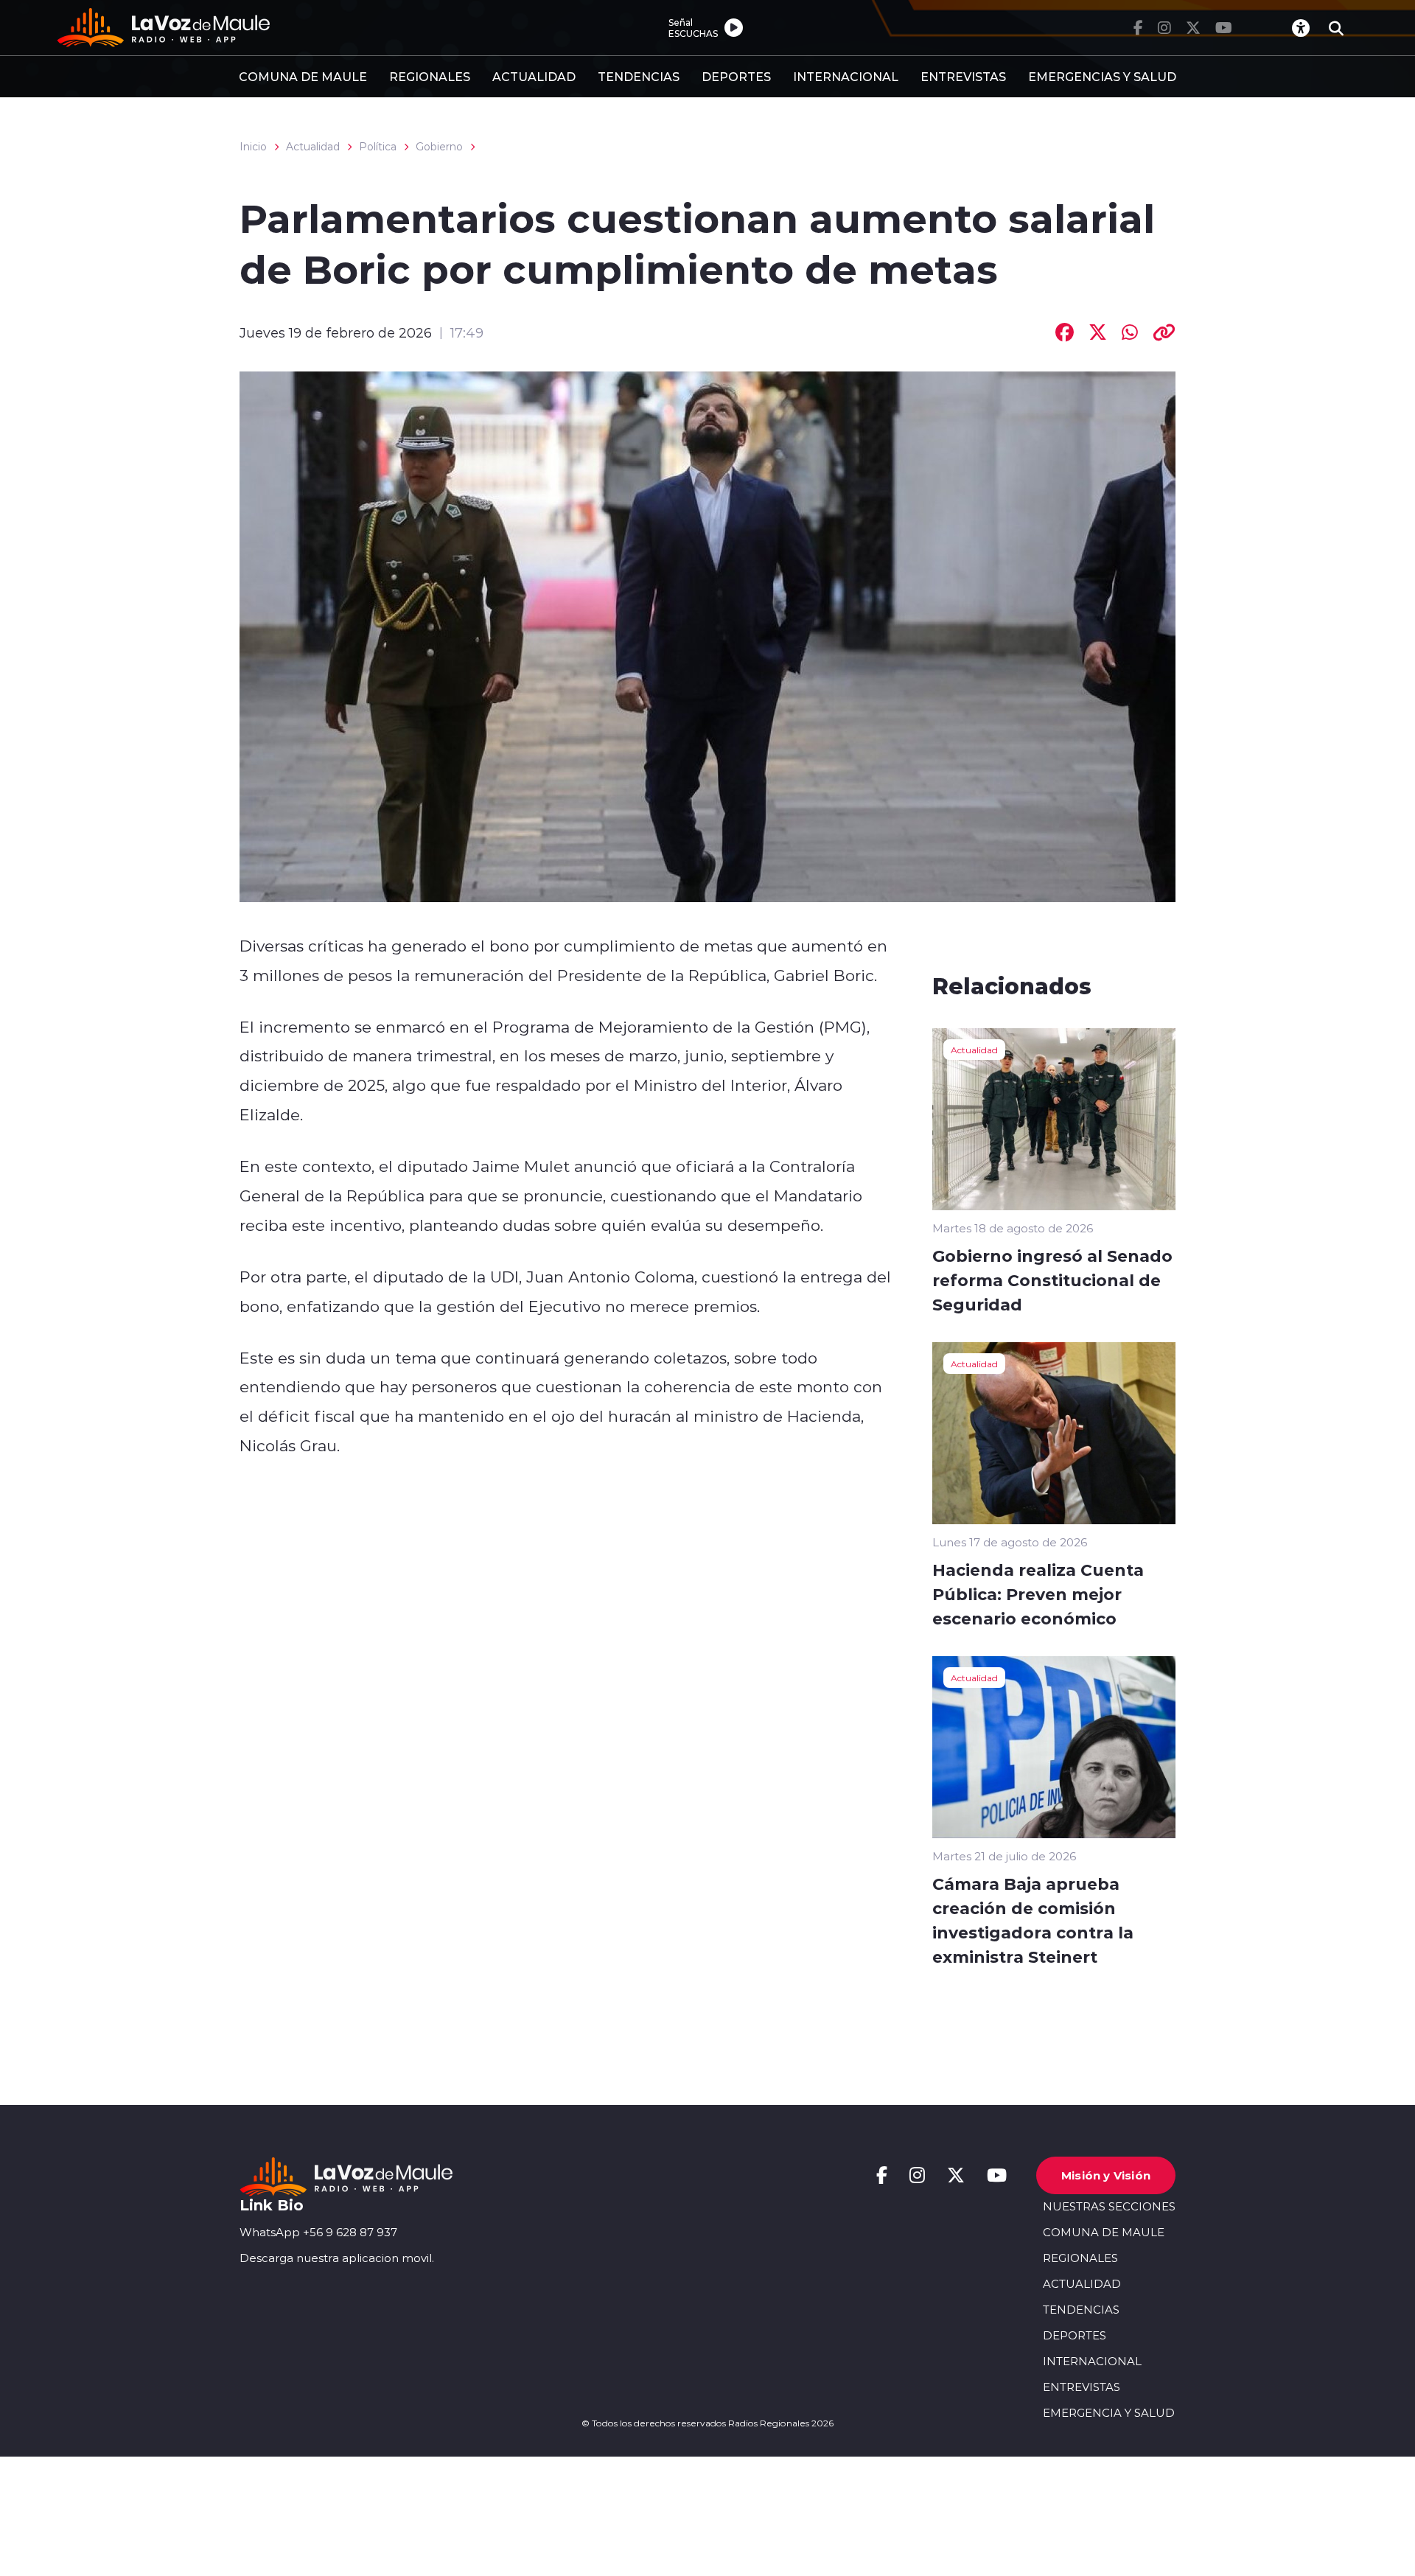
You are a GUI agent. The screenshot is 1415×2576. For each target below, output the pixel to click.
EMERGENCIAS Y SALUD (1102, 76)
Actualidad (313, 147)
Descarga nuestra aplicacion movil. (337, 2258)
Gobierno (439, 147)
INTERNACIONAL (846, 76)
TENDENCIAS (639, 76)
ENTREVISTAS (963, 76)
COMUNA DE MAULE (303, 76)
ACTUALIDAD (534, 76)
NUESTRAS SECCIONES (1109, 2206)
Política (378, 147)
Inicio (253, 147)
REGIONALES (430, 76)
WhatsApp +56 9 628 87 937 (318, 2232)
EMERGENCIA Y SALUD (1109, 2413)
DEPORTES (736, 76)
